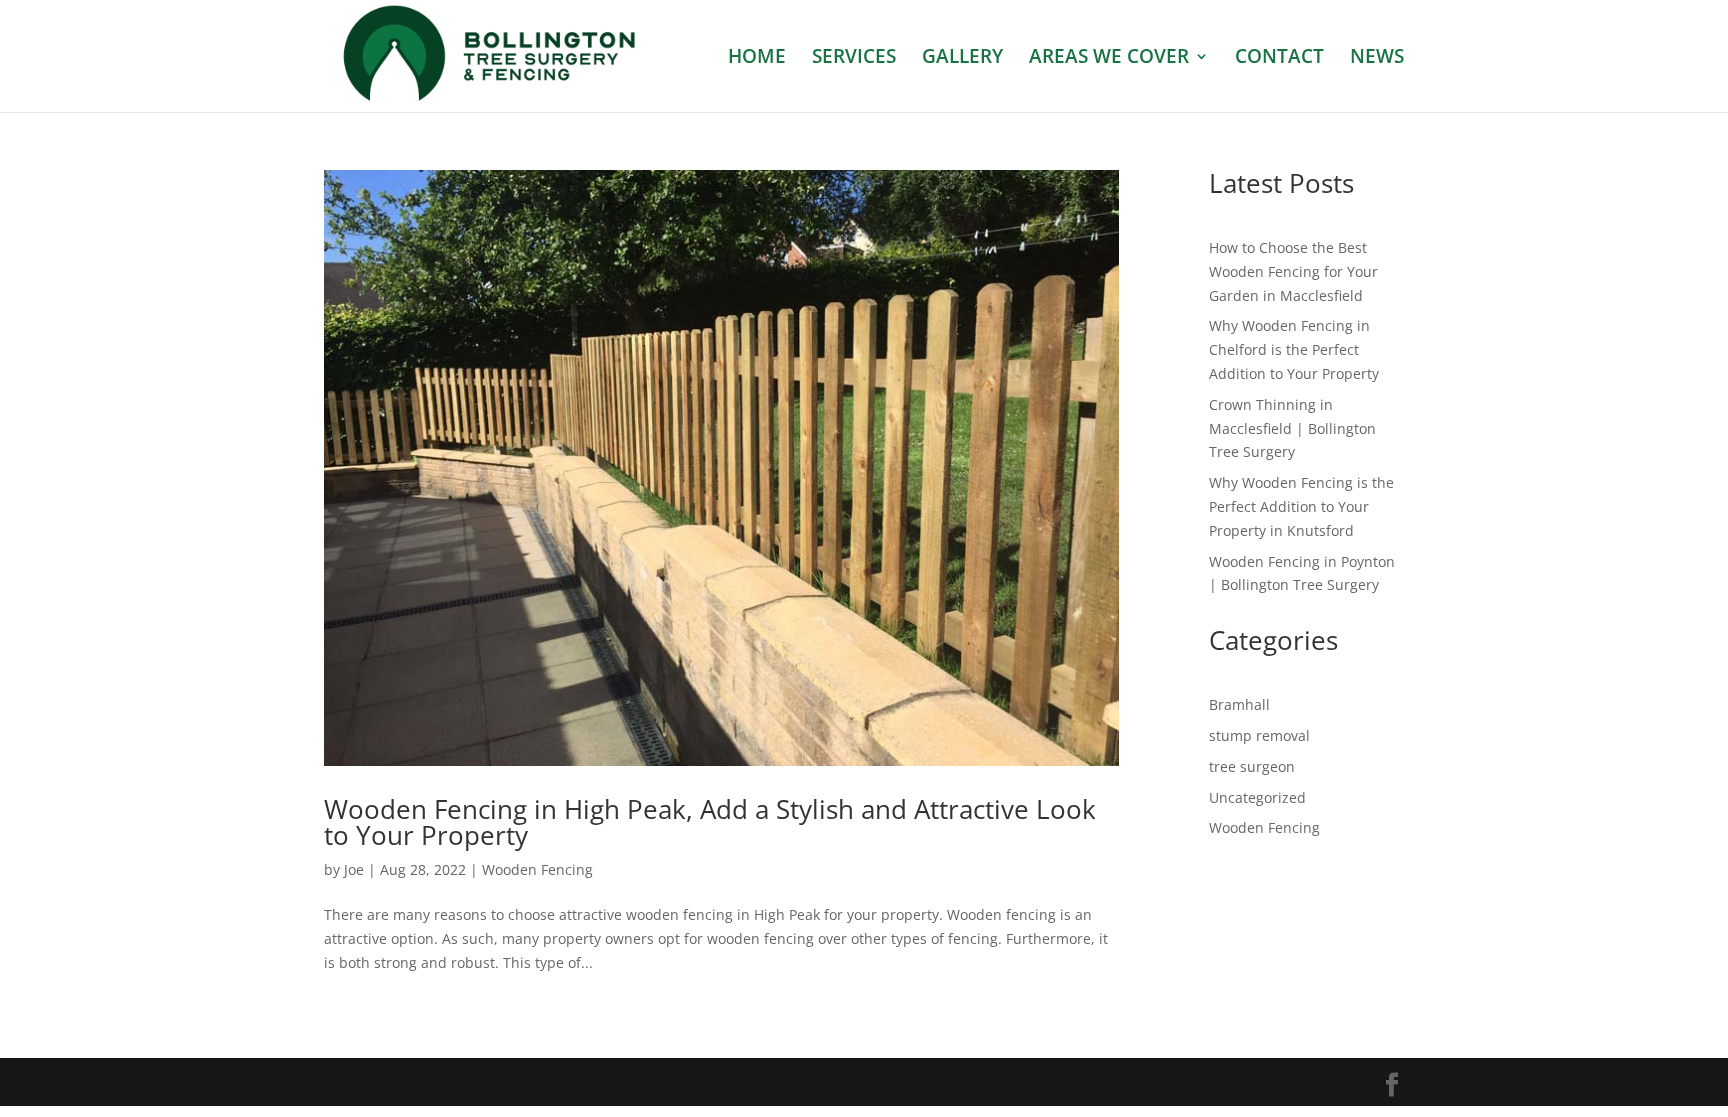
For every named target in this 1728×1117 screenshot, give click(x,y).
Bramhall (1239, 704)
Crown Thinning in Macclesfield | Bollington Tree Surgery (1292, 428)
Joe (354, 869)
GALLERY (962, 59)
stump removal (1259, 735)
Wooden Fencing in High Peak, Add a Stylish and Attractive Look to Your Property (710, 822)
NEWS (1377, 59)
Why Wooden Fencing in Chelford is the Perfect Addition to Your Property (1294, 349)
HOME (757, 59)
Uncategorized (1257, 797)
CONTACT (1279, 59)
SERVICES (854, 59)
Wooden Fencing (537, 869)
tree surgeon (1252, 766)
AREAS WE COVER (1109, 59)
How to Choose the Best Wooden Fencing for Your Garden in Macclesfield (1293, 271)
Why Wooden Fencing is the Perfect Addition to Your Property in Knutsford (1301, 506)
